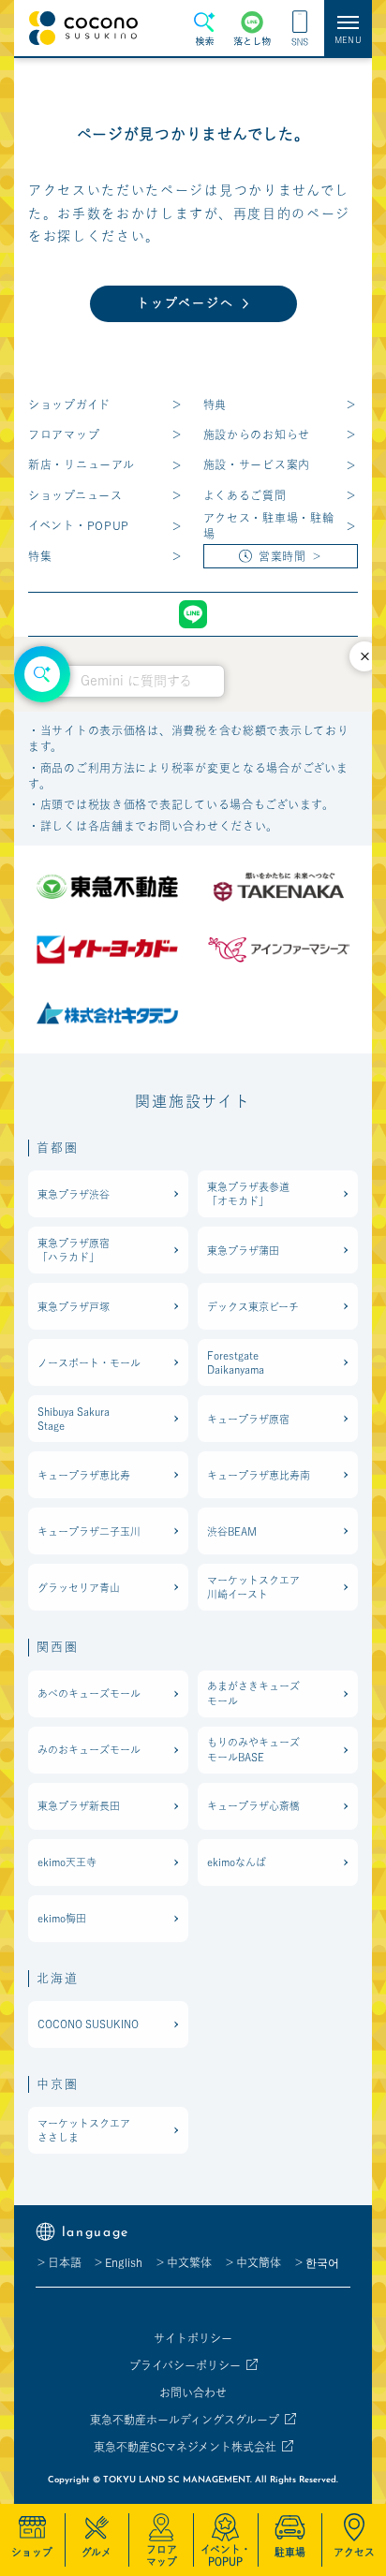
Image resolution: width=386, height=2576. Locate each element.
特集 (40, 556)
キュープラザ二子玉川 (89, 1531)
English (124, 2262)
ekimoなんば (237, 1862)
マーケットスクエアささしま (84, 2130)
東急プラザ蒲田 (243, 1251)
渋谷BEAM (232, 1531)
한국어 (322, 2262)
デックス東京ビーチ (253, 1307)
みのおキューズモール (89, 1750)
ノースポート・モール (89, 1363)
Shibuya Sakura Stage (74, 1419)
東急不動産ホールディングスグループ (185, 2420)
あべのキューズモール (89, 1693)
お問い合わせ (193, 2392)
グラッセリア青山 (79, 1588)
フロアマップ (64, 434)
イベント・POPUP (79, 525)
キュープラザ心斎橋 (253, 1806)
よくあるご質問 (245, 495)
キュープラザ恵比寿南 (259, 1475)
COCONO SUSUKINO (88, 2024)
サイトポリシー (193, 2338)
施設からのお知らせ (257, 434)
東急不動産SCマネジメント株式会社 (185, 2447)
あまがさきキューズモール (253, 1693)
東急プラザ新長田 (79, 1806)
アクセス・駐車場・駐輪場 (269, 525)
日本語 (65, 2262)
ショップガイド (69, 405)
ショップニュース (75, 495)
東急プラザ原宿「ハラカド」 (74, 1250)
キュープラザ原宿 (248, 1419)
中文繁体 (189, 2262)
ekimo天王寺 (67, 1862)
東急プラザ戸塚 (74, 1307)
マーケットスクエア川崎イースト (253, 1587)
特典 (215, 405)
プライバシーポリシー (185, 2365)
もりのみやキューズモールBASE (253, 1749)
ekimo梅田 (62, 1918)
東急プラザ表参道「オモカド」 (248, 1194)
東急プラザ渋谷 (74, 1194)
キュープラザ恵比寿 (84, 1475)
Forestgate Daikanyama (236, 1362)
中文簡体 (259, 2262)
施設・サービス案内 (257, 464)
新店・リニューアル (81, 464)
